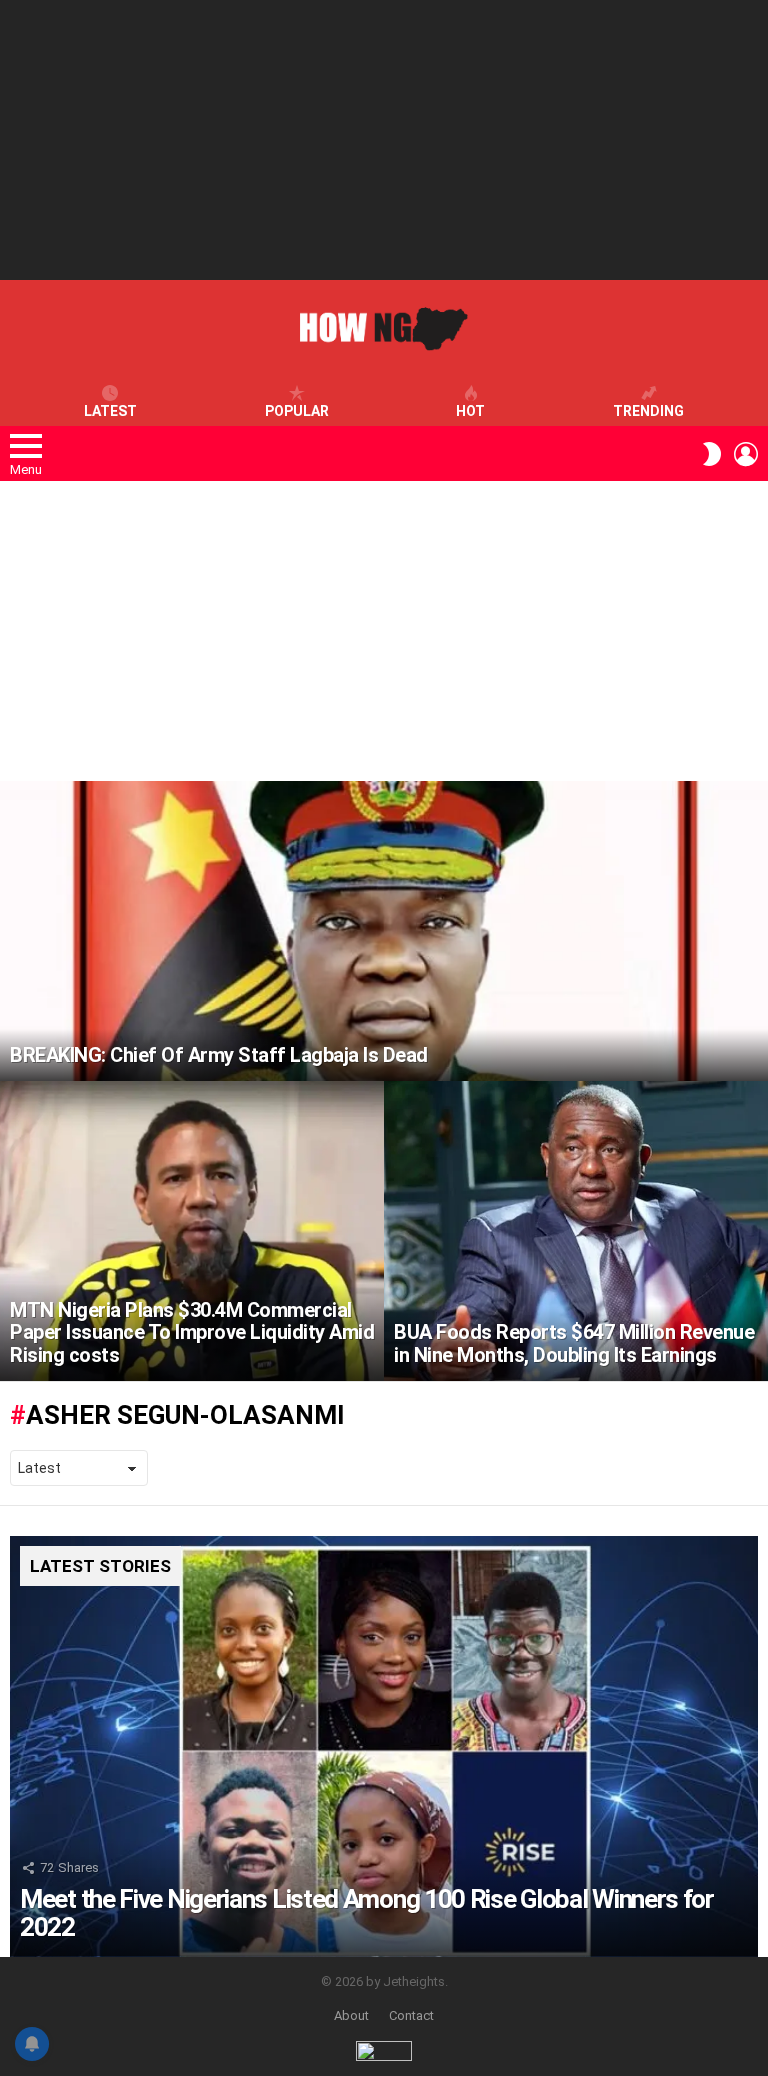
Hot (470, 411)
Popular (297, 411)
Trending (648, 411)
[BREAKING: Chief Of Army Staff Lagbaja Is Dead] (384, 931)
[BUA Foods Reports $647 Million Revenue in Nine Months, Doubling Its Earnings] (576, 1231)
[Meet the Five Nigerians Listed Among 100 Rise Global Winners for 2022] (384, 1746)
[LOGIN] (746, 454)
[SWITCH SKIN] (712, 454)
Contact (411, 2015)
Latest (110, 411)
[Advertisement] (384, 140)
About (351, 2015)
